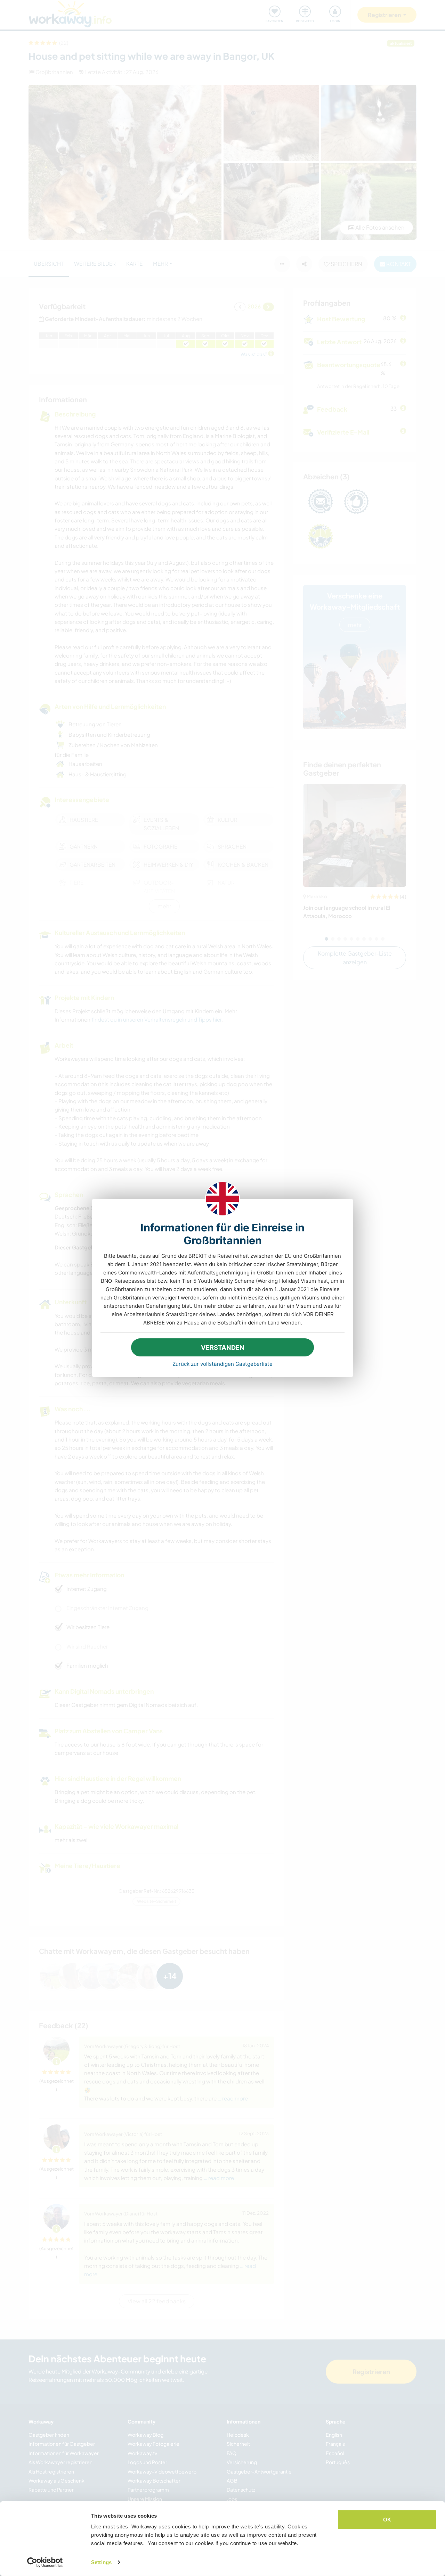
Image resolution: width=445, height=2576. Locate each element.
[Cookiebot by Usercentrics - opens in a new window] (45, 2562)
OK (387, 2520)
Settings (101, 2562)
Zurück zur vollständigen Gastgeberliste (222, 1364)
